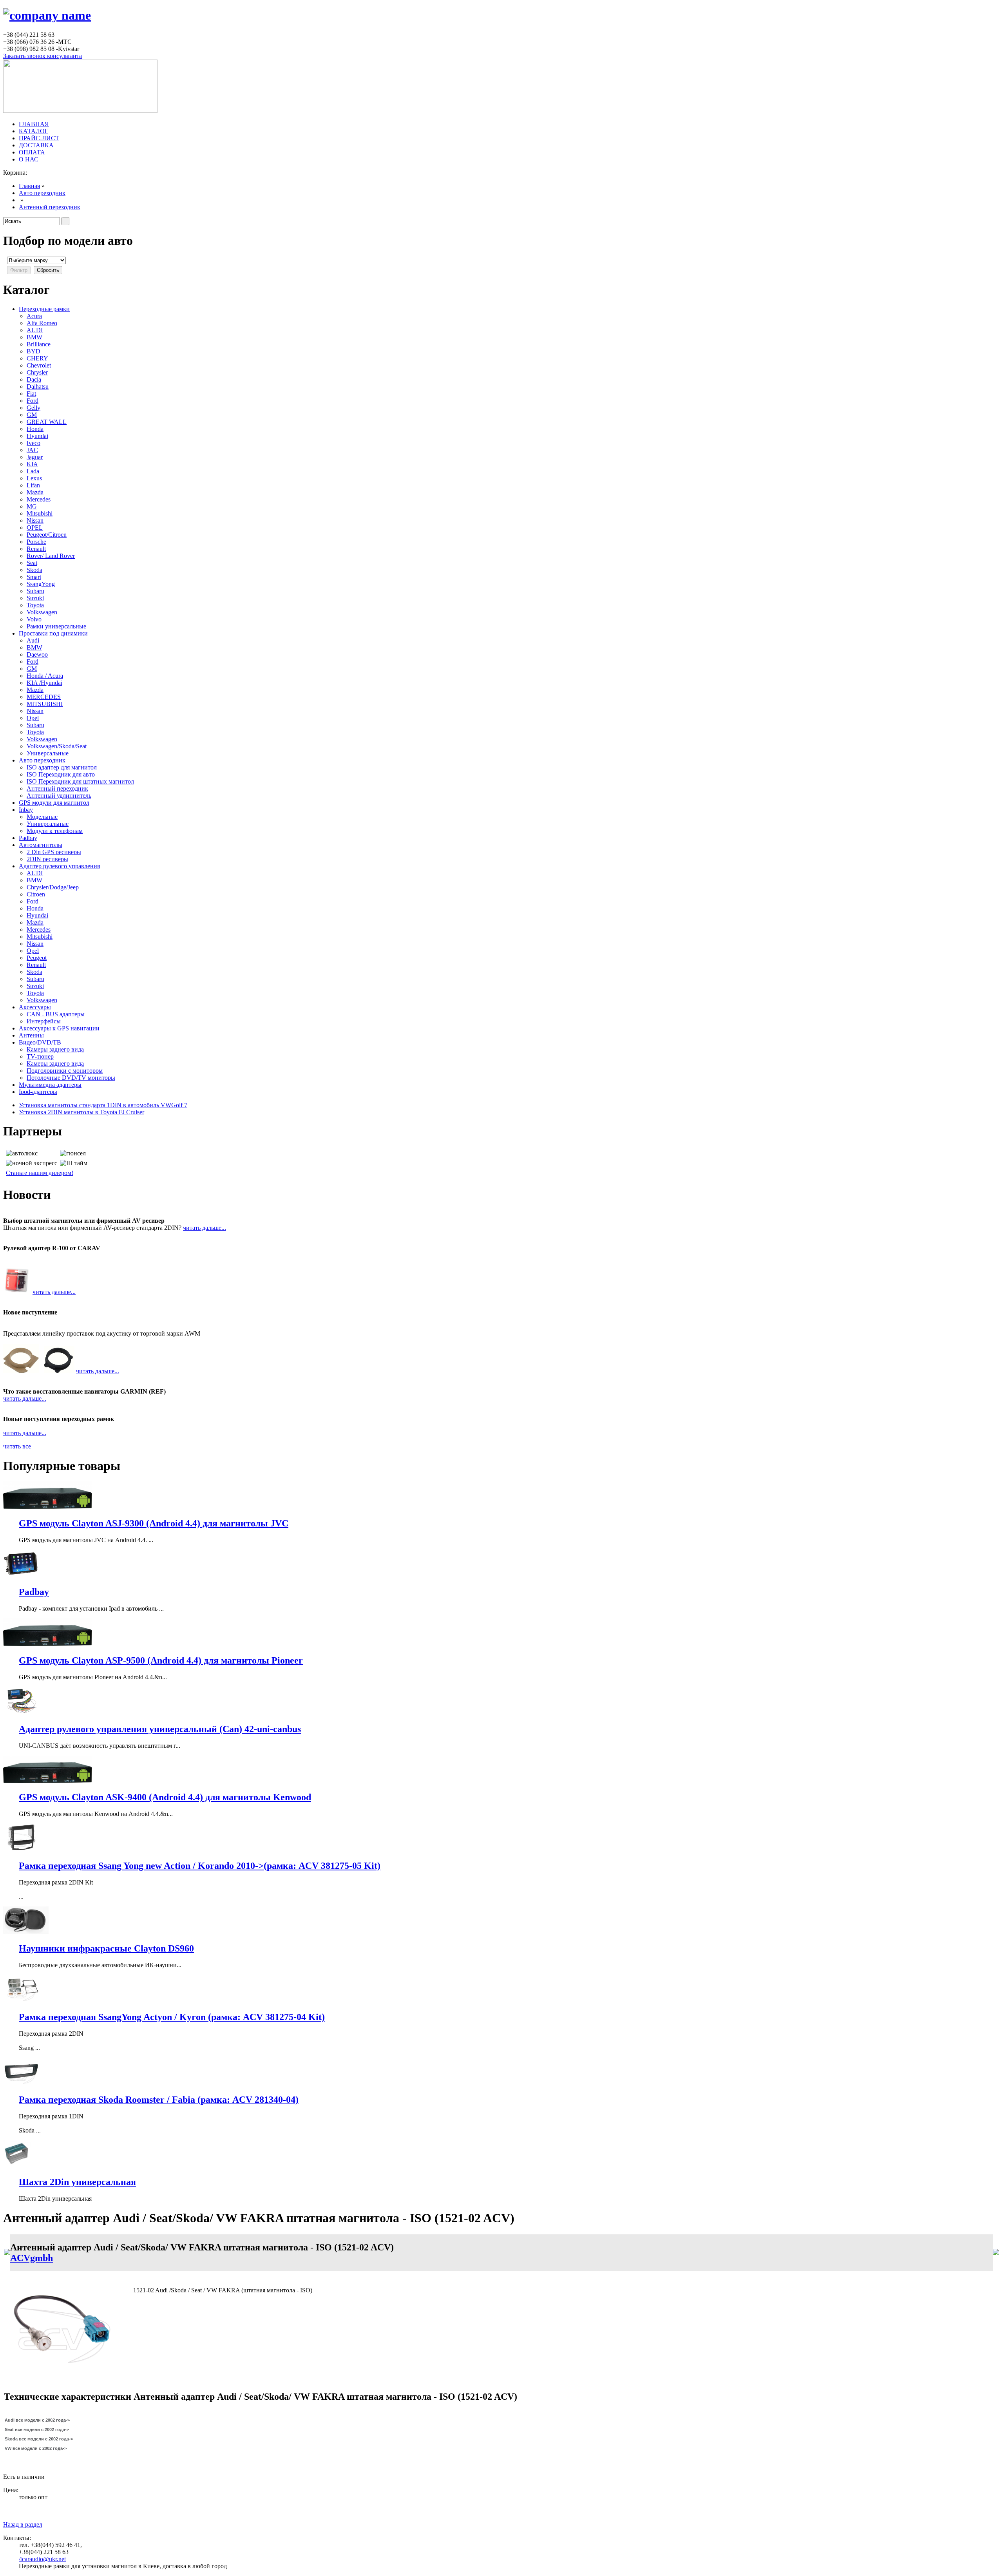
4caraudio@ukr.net (42, 2559)
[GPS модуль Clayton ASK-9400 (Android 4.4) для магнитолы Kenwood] (47, 1781)
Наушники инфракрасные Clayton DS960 (106, 1948)
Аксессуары (35, 1007)
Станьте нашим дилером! (40, 1173)
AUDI (35, 330)
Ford (33, 401)
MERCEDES (44, 697)
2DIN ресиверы (47, 859)
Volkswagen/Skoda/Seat (57, 746)
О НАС (29, 159)
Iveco (33, 443)
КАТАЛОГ (33, 131)
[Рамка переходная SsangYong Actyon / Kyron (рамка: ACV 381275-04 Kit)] (21, 2000)
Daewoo (37, 654)
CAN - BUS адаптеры (56, 1014)
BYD (33, 351)
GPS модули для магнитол (54, 803)
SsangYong (41, 584)
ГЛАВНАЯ (34, 124)
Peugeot (37, 958)
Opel (33, 718)
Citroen (36, 894)
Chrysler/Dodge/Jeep (53, 887)
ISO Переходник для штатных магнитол (80, 781)
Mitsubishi (40, 513)
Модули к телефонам (55, 831)
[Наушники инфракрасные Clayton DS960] (26, 1932)
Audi (33, 640)
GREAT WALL (47, 422)
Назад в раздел (23, 2524)
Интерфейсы (44, 1021)
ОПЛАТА (32, 152)
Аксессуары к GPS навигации (59, 1028)
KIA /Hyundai (44, 683)
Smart (34, 577)
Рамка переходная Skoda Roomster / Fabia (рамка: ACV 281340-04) (159, 2100)
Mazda (35, 492)
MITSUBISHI (45, 704)
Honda (35, 429)
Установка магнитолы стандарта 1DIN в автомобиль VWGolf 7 (103, 1105)
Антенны (31, 1035)
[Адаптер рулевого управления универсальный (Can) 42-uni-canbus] (21, 1712)
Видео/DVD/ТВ (40, 1042)
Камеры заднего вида (55, 1049)
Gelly (33, 408)
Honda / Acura (45, 676)
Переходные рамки (44, 309)
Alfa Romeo (42, 323)
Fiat (31, 394)
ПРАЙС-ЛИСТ (39, 138)
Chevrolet (39, 365)
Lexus (34, 478)
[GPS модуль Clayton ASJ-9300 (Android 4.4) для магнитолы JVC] (47, 1507)
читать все (17, 1446)
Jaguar (35, 457)
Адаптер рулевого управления (59, 866)
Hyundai (37, 436)
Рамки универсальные (56, 626)
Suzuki (35, 598)
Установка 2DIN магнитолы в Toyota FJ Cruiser (81, 1112)
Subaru (35, 591)
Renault (36, 549)
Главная (29, 186)
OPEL (35, 528)
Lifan (33, 485)
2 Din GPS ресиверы (54, 852)
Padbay (28, 838)
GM (32, 415)
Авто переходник (42, 193)
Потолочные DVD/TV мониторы (71, 1078)
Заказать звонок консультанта (43, 56)
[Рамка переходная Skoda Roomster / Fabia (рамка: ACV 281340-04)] (21, 2083)
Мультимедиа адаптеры (50, 1085)
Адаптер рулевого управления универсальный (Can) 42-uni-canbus (160, 1729)
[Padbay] (21, 1575)
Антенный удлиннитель (59, 796)
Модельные (42, 817)
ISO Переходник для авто (61, 774)
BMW (34, 337)
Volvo (34, 619)
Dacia (34, 379)
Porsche (36, 542)
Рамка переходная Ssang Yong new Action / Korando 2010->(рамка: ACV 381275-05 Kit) (200, 1866)
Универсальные (48, 753)
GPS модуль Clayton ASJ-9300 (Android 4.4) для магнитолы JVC (154, 1523)
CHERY (37, 358)
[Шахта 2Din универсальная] (17, 2166)
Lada (33, 471)
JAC (32, 450)
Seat (32, 563)
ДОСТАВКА (36, 145)
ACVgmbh (32, 2258)
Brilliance (39, 344)
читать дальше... (205, 1228)
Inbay (26, 810)
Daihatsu (38, 386)
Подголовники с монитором (65, 1071)
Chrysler (37, 372)
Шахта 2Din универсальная (77, 2182)
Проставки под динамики (53, 633)
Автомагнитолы (41, 845)
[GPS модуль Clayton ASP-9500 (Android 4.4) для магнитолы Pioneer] (47, 1644)
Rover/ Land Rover (51, 556)
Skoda (34, 570)
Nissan (35, 520)
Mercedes (39, 499)
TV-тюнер (40, 1056)
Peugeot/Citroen (47, 535)
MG (32, 506)
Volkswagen (42, 612)
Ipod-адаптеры (38, 1092)
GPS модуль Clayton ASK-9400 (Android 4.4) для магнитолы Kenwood (165, 1797)
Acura (34, 316)
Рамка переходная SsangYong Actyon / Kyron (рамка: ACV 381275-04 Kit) (172, 2017)
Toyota (35, 605)
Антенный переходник (50, 207)
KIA (32, 464)
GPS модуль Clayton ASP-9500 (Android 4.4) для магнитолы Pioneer (161, 1660)
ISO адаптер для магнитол (62, 767)
